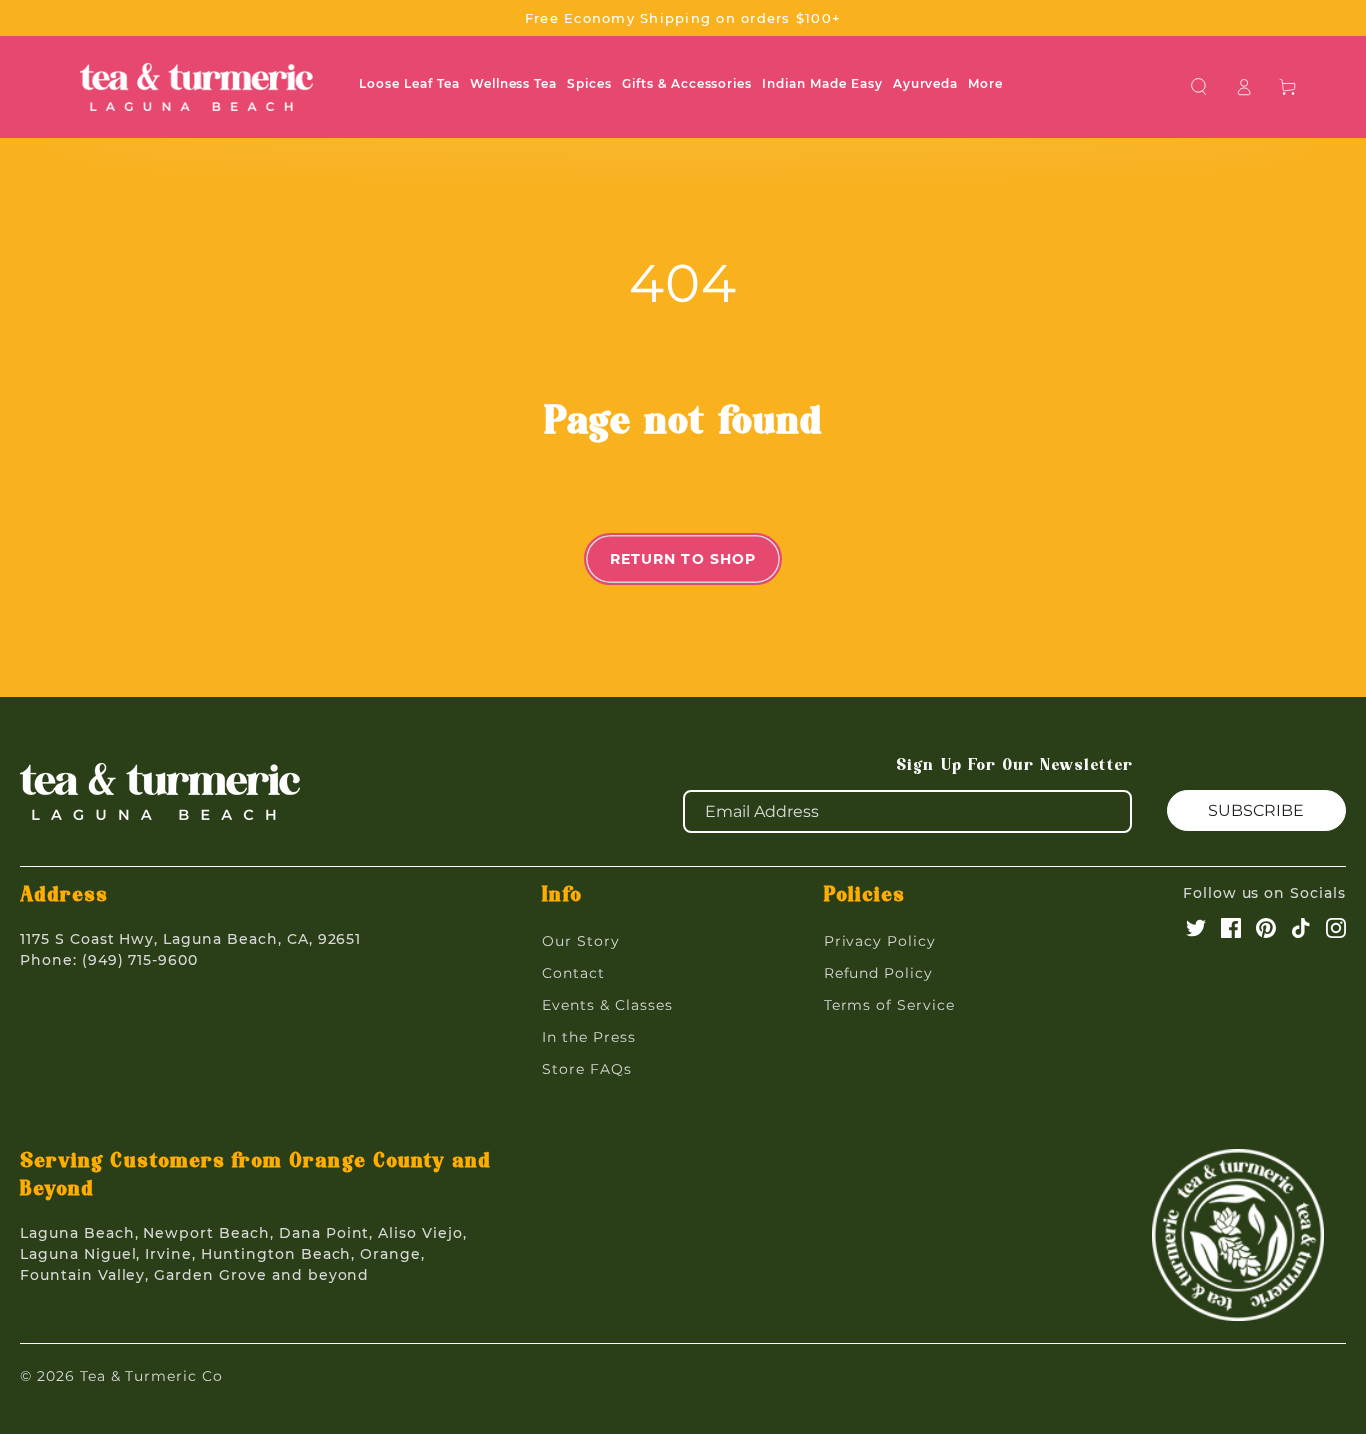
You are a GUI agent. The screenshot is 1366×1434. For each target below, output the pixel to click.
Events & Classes (607, 1005)
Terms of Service (889, 1005)
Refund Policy (878, 973)
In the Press (589, 1037)
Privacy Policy (880, 941)
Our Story (581, 941)
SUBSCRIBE (1256, 810)
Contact (573, 973)
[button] (1199, 87)
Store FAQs (587, 1069)
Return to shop (683, 559)
